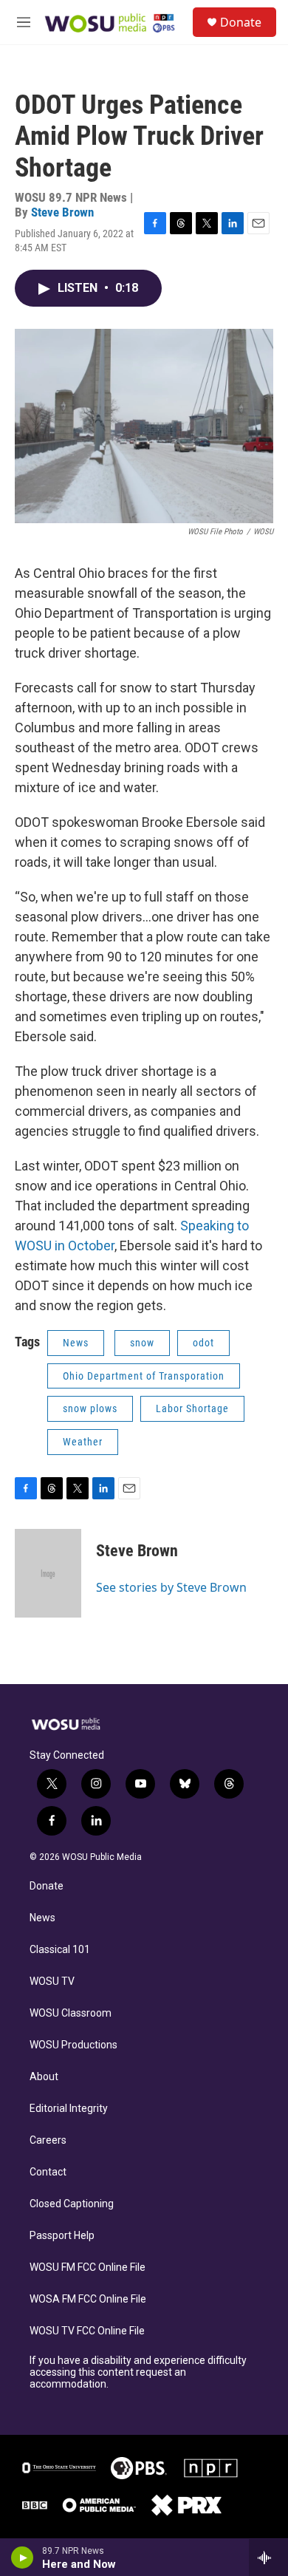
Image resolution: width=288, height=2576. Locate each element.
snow (142, 1343)
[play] (23, 2558)
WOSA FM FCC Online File (88, 2299)
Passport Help (62, 2236)
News (76, 1343)
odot (203, 1343)
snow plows (90, 1408)
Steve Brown (62, 212)
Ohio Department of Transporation (144, 1376)
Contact (48, 2172)
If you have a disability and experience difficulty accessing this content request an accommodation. (138, 2372)
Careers (48, 2140)
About (44, 2077)
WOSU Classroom (71, 2013)
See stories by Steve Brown (171, 1587)
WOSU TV (52, 1982)
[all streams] (268, 2558)
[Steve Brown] (48, 1573)
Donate (241, 22)
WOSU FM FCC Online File (88, 2267)
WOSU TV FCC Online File (87, 2331)
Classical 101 (60, 1950)
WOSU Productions (73, 2045)
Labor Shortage (192, 1408)
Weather (83, 1442)
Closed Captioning (72, 2204)
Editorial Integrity (69, 2109)
